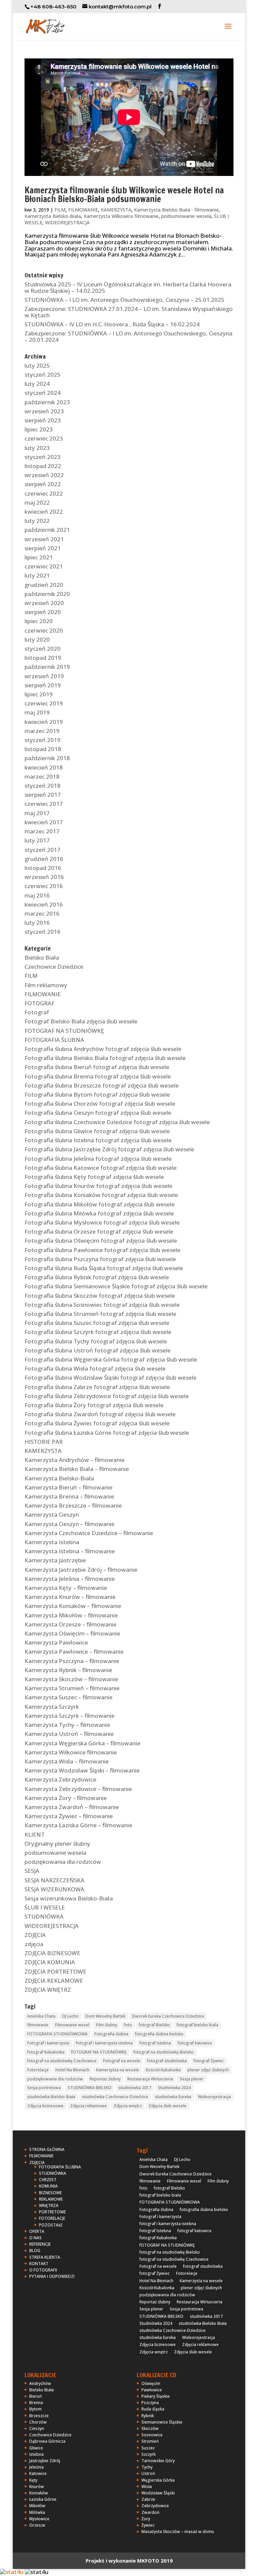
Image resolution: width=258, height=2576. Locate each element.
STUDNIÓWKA (44, 1916)
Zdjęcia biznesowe (45, 2106)
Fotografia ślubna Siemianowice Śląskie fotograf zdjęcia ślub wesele (116, 1286)
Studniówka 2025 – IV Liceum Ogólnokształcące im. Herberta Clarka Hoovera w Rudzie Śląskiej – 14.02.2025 (128, 287)
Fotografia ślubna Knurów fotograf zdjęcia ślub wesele (98, 1186)
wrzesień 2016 (44, 877)
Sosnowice (152, 2435)
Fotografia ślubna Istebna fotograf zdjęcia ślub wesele (98, 1140)
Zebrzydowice (155, 2506)
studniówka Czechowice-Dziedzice (115, 2097)
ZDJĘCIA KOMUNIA (50, 1962)
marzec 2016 (42, 913)
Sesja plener (192, 2079)
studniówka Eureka (173, 2097)
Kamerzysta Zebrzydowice (60, 1779)
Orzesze (37, 2525)
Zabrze (148, 2499)
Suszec (148, 2448)
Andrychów (40, 2383)
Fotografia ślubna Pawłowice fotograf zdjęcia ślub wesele (102, 1250)
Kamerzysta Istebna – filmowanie (70, 1551)
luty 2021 (37, 575)
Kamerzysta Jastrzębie (55, 1560)
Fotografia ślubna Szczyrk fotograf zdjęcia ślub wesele (98, 1332)
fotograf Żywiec (209, 2061)
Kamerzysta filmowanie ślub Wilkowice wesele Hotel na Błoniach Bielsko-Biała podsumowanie (124, 195)
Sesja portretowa (44, 2088)
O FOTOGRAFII (43, 2270)
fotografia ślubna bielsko (159, 2034)
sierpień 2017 (43, 795)
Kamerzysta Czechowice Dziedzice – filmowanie (89, 1533)
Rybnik (148, 2416)
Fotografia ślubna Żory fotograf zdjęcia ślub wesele (94, 1405)
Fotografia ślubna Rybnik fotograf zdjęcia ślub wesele (97, 1277)
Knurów (37, 2487)
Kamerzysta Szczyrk (52, 1707)
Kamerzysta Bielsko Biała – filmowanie (77, 1469)
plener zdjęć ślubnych (208, 2070)
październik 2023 (47, 402)
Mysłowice (39, 2519)
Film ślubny (107, 2025)
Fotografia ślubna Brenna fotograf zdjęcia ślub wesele (98, 1076)
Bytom (35, 2409)
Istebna (36, 2454)
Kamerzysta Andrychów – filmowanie (75, 1460)
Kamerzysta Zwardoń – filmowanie (72, 1807)
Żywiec (148, 2525)
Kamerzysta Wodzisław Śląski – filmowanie (82, 1770)
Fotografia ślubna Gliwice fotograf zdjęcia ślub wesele (97, 1131)
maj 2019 (37, 712)
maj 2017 (37, 813)
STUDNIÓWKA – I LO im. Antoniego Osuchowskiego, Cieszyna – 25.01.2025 (124, 300)
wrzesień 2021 (44, 539)
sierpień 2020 (43, 612)
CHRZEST (48, 2180)
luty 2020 (37, 639)
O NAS (35, 2238)
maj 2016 (37, 895)
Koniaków (39, 2493)
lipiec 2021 (39, 557)
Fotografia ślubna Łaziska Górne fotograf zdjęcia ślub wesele (107, 1433)
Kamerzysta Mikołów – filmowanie (71, 1615)
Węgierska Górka (158, 2480)
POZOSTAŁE (51, 2225)
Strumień (150, 2441)
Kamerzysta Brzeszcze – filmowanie (73, 1505)
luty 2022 (37, 521)
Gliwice (36, 2448)
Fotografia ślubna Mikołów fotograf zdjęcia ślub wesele (100, 1204)
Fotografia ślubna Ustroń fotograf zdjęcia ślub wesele (98, 1350)
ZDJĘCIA (35, 1935)
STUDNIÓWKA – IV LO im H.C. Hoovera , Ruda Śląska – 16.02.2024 (112, 324)
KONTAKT (39, 2264)
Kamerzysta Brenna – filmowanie (69, 1496)
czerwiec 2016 (44, 886)
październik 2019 (47, 667)
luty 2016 (37, 923)
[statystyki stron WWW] (12, 2572)
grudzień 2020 (44, 585)
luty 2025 (37, 365)
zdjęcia (34, 1944)
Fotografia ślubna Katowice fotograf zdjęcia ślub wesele (101, 1168)
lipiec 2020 (39, 621)
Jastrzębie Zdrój (45, 2461)
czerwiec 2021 (44, 566)
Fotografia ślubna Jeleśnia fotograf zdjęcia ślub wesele (98, 1159)
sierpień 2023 (43, 420)
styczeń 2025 (42, 375)
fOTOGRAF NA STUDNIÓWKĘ (99, 2052)
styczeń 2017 (42, 850)
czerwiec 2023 (44, 438)
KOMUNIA (48, 2186)
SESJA (32, 1871)
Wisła (147, 2487)
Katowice (38, 2473)
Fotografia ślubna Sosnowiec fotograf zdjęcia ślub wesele (102, 1305)
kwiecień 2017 (44, 822)
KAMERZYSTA (116, 210)
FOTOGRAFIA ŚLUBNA (54, 1040)
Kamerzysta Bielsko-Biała (53, 216)
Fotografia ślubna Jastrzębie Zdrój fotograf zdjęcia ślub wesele (109, 1149)
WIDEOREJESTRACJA (67, 222)
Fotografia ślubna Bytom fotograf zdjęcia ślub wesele (97, 1094)
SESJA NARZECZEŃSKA (54, 1880)
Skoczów (150, 2428)
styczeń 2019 (42, 740)
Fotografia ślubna (111, 2034)
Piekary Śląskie (156, 2396)
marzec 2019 (42, 731)
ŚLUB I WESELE (45, 1907)
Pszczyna (150, 2403)
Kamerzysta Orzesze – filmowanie (71, 1624)
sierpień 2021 (43, 548)
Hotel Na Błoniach (72, 2070)
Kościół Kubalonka (163, 2070)
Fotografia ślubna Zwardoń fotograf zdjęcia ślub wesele (100, 1414)
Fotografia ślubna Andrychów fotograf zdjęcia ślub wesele (103, 1049)
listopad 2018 (43, 749)
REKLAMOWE (51, 2199)
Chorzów (38, 2422)
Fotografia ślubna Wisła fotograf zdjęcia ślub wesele (95, 1368)
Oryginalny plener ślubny (57, 1844)
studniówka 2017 (135, 2088)
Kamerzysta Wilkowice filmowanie (121, 216)
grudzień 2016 (44, 859)
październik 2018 (47, 758)
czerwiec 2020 (44, 630)
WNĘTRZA (49, 2205)
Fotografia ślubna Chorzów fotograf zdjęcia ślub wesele (100, 1103)
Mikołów (37, 2506)
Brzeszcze (39, 2416)
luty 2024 (37, 384)
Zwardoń (150, 2512)
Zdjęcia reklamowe (89, 2106)
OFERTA (37, 2231)
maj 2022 (37, 502)
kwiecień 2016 (44, 904)
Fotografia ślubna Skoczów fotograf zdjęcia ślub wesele (100, 1296)
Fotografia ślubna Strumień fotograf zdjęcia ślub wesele (100, 1314)
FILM (60, 210)
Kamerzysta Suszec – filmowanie (69, 1697)
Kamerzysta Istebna (52, 1542)
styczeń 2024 (42, 393)
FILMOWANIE (83, 210)
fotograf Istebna (155, 2043)
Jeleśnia (36, 2467)
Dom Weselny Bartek (105, 2016)
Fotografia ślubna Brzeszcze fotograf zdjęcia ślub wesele (102, 1085)
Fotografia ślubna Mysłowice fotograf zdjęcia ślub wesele (102, 1222)
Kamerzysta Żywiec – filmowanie (69, 1816)
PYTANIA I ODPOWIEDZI (52, 2276)
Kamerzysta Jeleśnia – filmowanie (70, 1579)
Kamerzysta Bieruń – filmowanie (69, 1487)
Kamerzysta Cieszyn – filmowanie (70, 1524)
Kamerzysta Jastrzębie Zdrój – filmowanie (81, 1570)
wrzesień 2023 (44, 411)
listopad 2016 (43, 868)
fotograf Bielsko (154, 2025)
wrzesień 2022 (44, 475)
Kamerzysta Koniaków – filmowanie (73, 1606)
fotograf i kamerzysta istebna (104, 2043)
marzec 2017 (42, 831)
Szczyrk (148, 2454)
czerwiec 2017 (44, 804)
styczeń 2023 (42, 457)
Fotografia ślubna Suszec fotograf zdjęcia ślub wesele (97, 1323)
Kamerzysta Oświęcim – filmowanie (72, 1633)
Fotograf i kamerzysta (48, 2043)
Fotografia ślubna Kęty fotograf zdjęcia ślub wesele (94, 1177)
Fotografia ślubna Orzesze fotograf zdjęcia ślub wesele (99, 1231)
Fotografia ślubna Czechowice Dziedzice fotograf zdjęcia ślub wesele (117, 1122)
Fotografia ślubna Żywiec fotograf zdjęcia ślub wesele (97, 1423)
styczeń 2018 (42, 786)
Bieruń (36, 2396)
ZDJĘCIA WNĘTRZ (48, 1990)
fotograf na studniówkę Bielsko (164, 2052)
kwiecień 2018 (44, 767)
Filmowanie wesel (72, 2025)
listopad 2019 (43, 658)
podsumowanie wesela (186, 216)
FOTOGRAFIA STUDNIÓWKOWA (57, 2034)
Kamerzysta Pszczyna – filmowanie (72, 1661)
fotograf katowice (195, 2043)
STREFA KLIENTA (45, 2257)
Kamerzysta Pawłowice (56, 1642)
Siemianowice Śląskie (162, 2422)
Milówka (37, 2512)
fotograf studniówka (167, 2061)
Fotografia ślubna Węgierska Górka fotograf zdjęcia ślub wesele (111, 1359)
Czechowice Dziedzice (54, 967)
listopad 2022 (43, 466)
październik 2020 (47, 594)
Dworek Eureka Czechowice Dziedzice (168, 2016)
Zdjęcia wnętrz (128, 2106)
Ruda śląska (153, 2409)
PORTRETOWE (52, 2212)
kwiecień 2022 (44, 512)
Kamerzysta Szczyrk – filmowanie (70, 1716)
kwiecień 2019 (44, 722)
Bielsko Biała (42, 957)
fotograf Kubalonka (46, 2052)
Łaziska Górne (43, 2499)
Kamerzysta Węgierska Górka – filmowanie (82, 1743)
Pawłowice (152, 2390)
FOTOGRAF (39, 1003)
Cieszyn (37, 2428)
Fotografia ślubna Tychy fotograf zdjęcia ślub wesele (96, 1341)
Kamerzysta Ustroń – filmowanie (69, 1734)
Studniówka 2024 (174, 2088)
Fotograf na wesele (122, 2061)
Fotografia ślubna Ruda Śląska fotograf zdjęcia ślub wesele (104, 1268)
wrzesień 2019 (44, 676)
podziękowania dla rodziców (63, 1862)
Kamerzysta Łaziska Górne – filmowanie (78, 1825)
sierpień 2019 (43, 685)
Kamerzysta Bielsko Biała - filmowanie (176, 210)
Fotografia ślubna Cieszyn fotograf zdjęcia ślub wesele (98, 1113)
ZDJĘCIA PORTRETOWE (55, 1971)
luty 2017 (37, 840)
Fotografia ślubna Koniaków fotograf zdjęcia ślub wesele (101, 1195)
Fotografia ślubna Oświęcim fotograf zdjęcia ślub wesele (101, 1240)
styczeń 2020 (42, 649)
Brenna (36, 2403)
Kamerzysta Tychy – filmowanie (67, 1725)
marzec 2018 (42, 776)
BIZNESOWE (50, 2193)
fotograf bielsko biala (198, 2025)
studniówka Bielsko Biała (51, 2097)
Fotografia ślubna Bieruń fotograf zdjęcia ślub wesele (97, 1067)
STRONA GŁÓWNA (47, 2149)
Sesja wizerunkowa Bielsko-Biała (69, 1898)
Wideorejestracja (214, 2097)
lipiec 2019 (39, 694)
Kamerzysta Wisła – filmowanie (67, 1761)
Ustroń (148, 2473)
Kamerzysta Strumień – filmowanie (72, 1688)
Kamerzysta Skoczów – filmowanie (71, 1679)
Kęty (33, 2480)
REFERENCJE (40, 2244)
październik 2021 (47, 530)
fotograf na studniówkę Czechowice (62, 2061)
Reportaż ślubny (105, 2079)
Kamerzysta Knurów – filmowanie (70, 1597)
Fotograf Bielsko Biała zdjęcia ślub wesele (81, 1021)
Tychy (147, 2467)
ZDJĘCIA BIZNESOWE (52, 1953)
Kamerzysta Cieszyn (52, 1514)
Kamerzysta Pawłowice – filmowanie (74, 1651)
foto (128, 2025)
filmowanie (38, 2025)
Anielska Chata (41, 2016)
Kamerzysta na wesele (118, 2070)
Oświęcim (151, 2383)
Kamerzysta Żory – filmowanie (66, 1798)
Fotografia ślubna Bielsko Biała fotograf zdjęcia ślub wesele (105, 1058)
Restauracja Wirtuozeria (150, 2079)
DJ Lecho (70, 2016)
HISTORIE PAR (44, 1442)
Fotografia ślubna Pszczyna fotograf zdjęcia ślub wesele (100, 1259)
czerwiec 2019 (44, 703)
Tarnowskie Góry (158, 2461)
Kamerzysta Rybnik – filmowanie (68, 1670)
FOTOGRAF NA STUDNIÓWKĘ (64, 1031)
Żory (146, 2519)
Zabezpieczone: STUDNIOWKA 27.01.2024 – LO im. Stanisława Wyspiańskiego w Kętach (129, 312)
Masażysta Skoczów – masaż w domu (178, 2532)
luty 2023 (37, 448)
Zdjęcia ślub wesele (167, 2106)
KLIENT (35, 1834)
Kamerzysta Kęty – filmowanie (66, 1588)
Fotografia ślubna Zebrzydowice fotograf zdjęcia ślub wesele (107, 1396)
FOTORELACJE (52, 2218)
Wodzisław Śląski (158, 2493)
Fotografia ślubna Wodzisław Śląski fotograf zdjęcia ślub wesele (111, 1377)
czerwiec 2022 (44, 493)
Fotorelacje (38, 2070)
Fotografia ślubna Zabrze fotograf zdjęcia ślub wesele (97, 1387)
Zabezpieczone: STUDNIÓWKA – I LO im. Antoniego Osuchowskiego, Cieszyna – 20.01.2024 (128, 336)
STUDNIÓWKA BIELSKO (90, 2088)
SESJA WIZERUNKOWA (54, 1889)
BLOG (35, 2250)
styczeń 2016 (42, 932)
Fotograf (37, 1012)
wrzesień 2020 (44, 603)
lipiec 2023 (39, 429)
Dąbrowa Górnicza (47, 2441)
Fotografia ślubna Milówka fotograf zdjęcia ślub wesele (99, 1213)
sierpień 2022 (43, 484)
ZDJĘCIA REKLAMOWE (54, 1981)
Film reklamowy (46, 985)
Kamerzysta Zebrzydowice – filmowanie (78, 1789)
